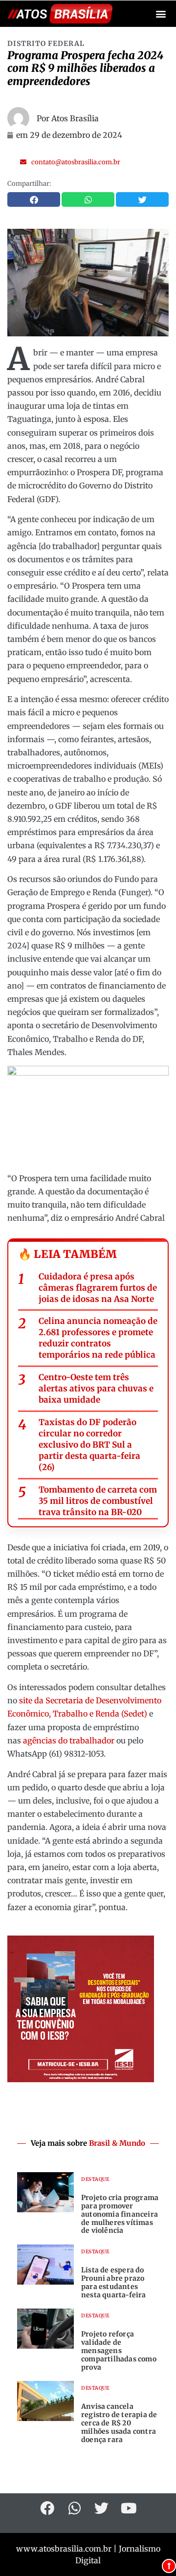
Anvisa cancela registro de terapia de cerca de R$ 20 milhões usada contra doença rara (119, 2423)
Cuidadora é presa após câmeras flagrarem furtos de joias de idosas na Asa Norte (98, 1288)
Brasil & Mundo (117, 2143)
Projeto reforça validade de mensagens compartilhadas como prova (119, 2350)
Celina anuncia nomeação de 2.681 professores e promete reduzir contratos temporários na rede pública (98, 1338)
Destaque (95, 2179)
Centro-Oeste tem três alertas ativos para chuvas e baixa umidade (96, 1388)
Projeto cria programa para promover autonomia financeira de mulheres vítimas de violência (120, 2214)
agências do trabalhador (69, 1740)
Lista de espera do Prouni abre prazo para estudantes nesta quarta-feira (114, 2282)
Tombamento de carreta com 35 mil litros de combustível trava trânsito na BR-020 (98, 1501)
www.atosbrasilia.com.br (64, 2549)
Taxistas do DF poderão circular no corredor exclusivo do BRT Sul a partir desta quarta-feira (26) (89, 1445)
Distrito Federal (46, 44)
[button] (161, 14)
